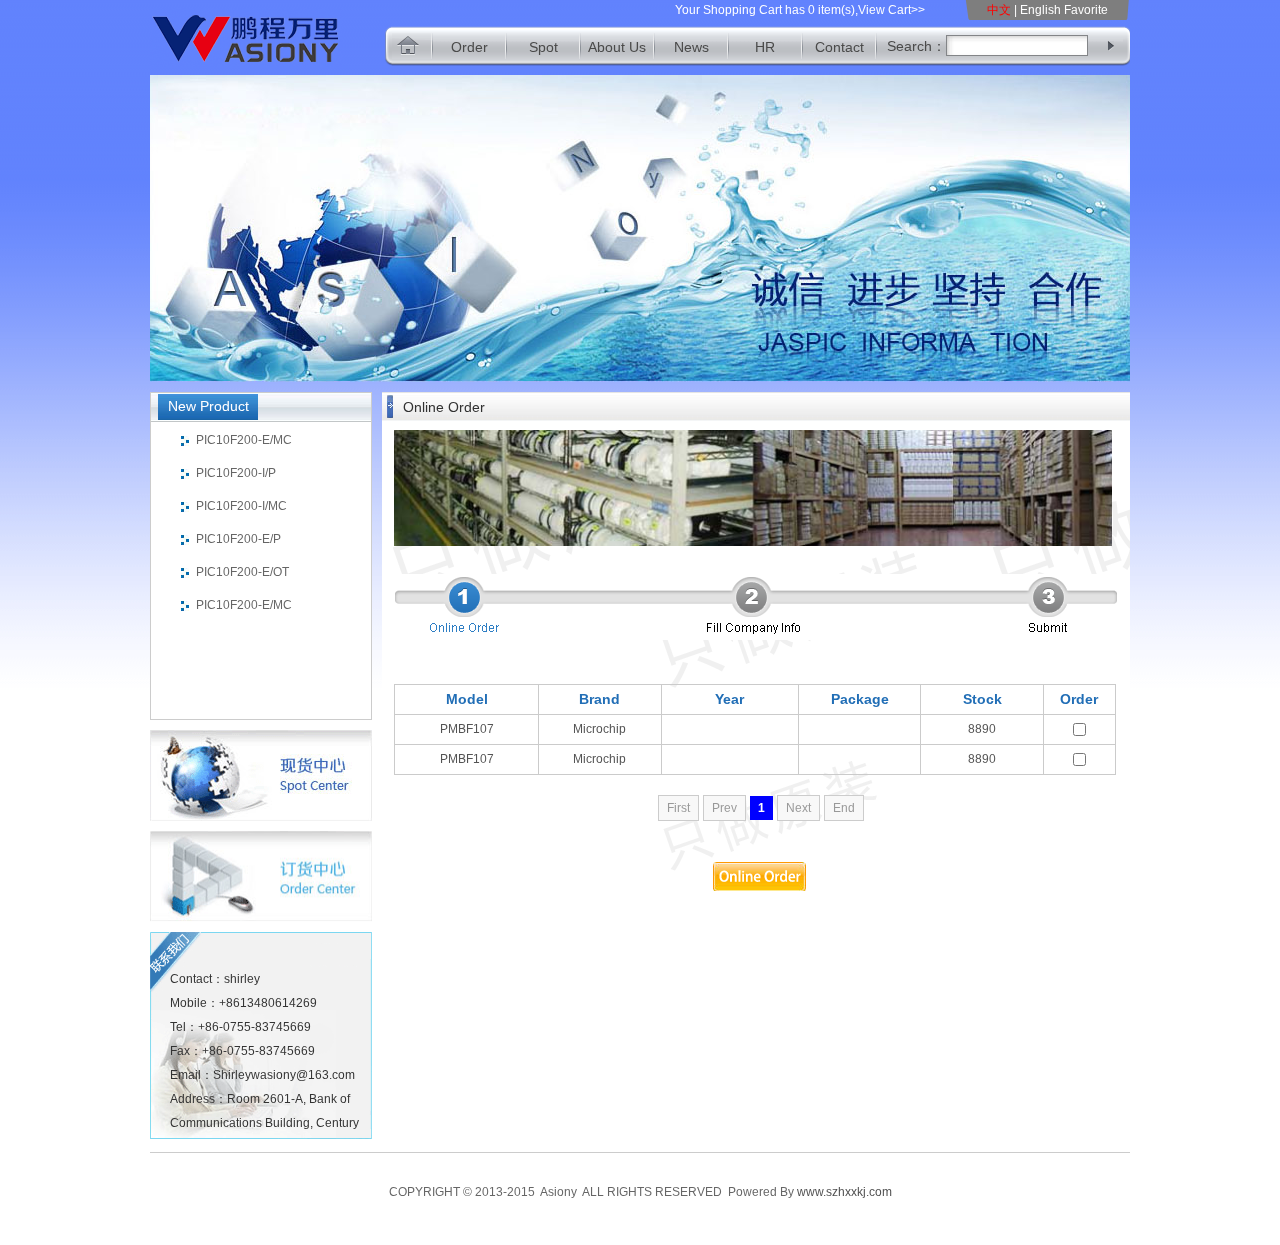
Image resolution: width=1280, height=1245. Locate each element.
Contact (839, 47)
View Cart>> (891, 10)
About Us (617, 47)
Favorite (1086, 10)
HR (765, 47)
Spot (543, 47)
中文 (1000, 10)
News (691, 47)
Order (469, 47)
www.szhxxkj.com (844, 1192)
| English (1037, 10)
